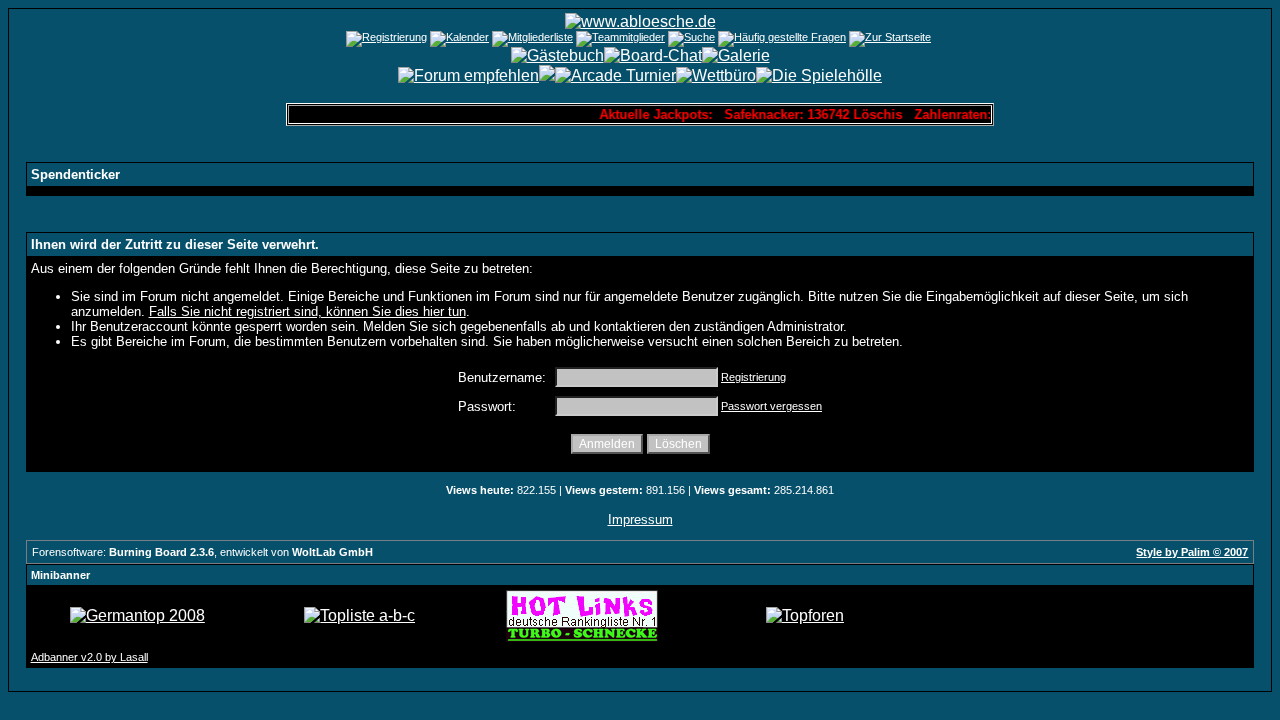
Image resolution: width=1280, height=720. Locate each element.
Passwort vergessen (771, 406)
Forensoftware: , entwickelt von (202, 552)
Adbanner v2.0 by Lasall (89, 657)
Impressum (640, 519)
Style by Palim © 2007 (1192, 552)
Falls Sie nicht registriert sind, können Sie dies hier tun (307, 311)
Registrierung (753, 377)
